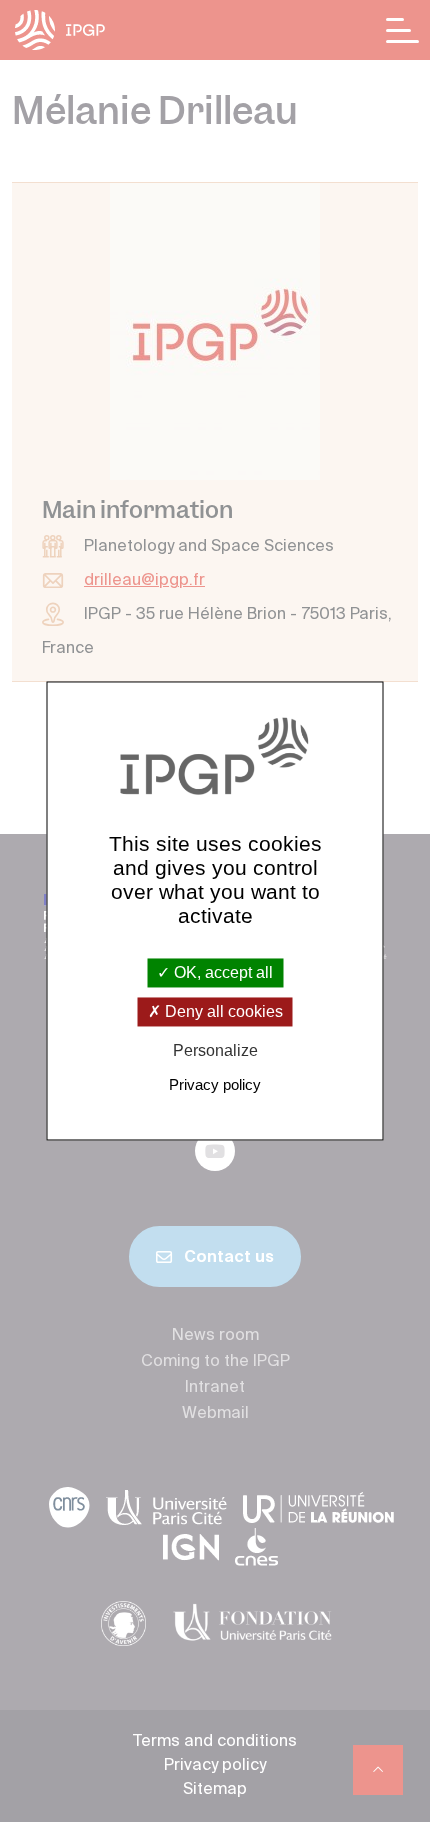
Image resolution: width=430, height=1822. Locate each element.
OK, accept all (221, 972)
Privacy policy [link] (215, 1085)
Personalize (215, 1050)
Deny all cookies (222, 1011)
